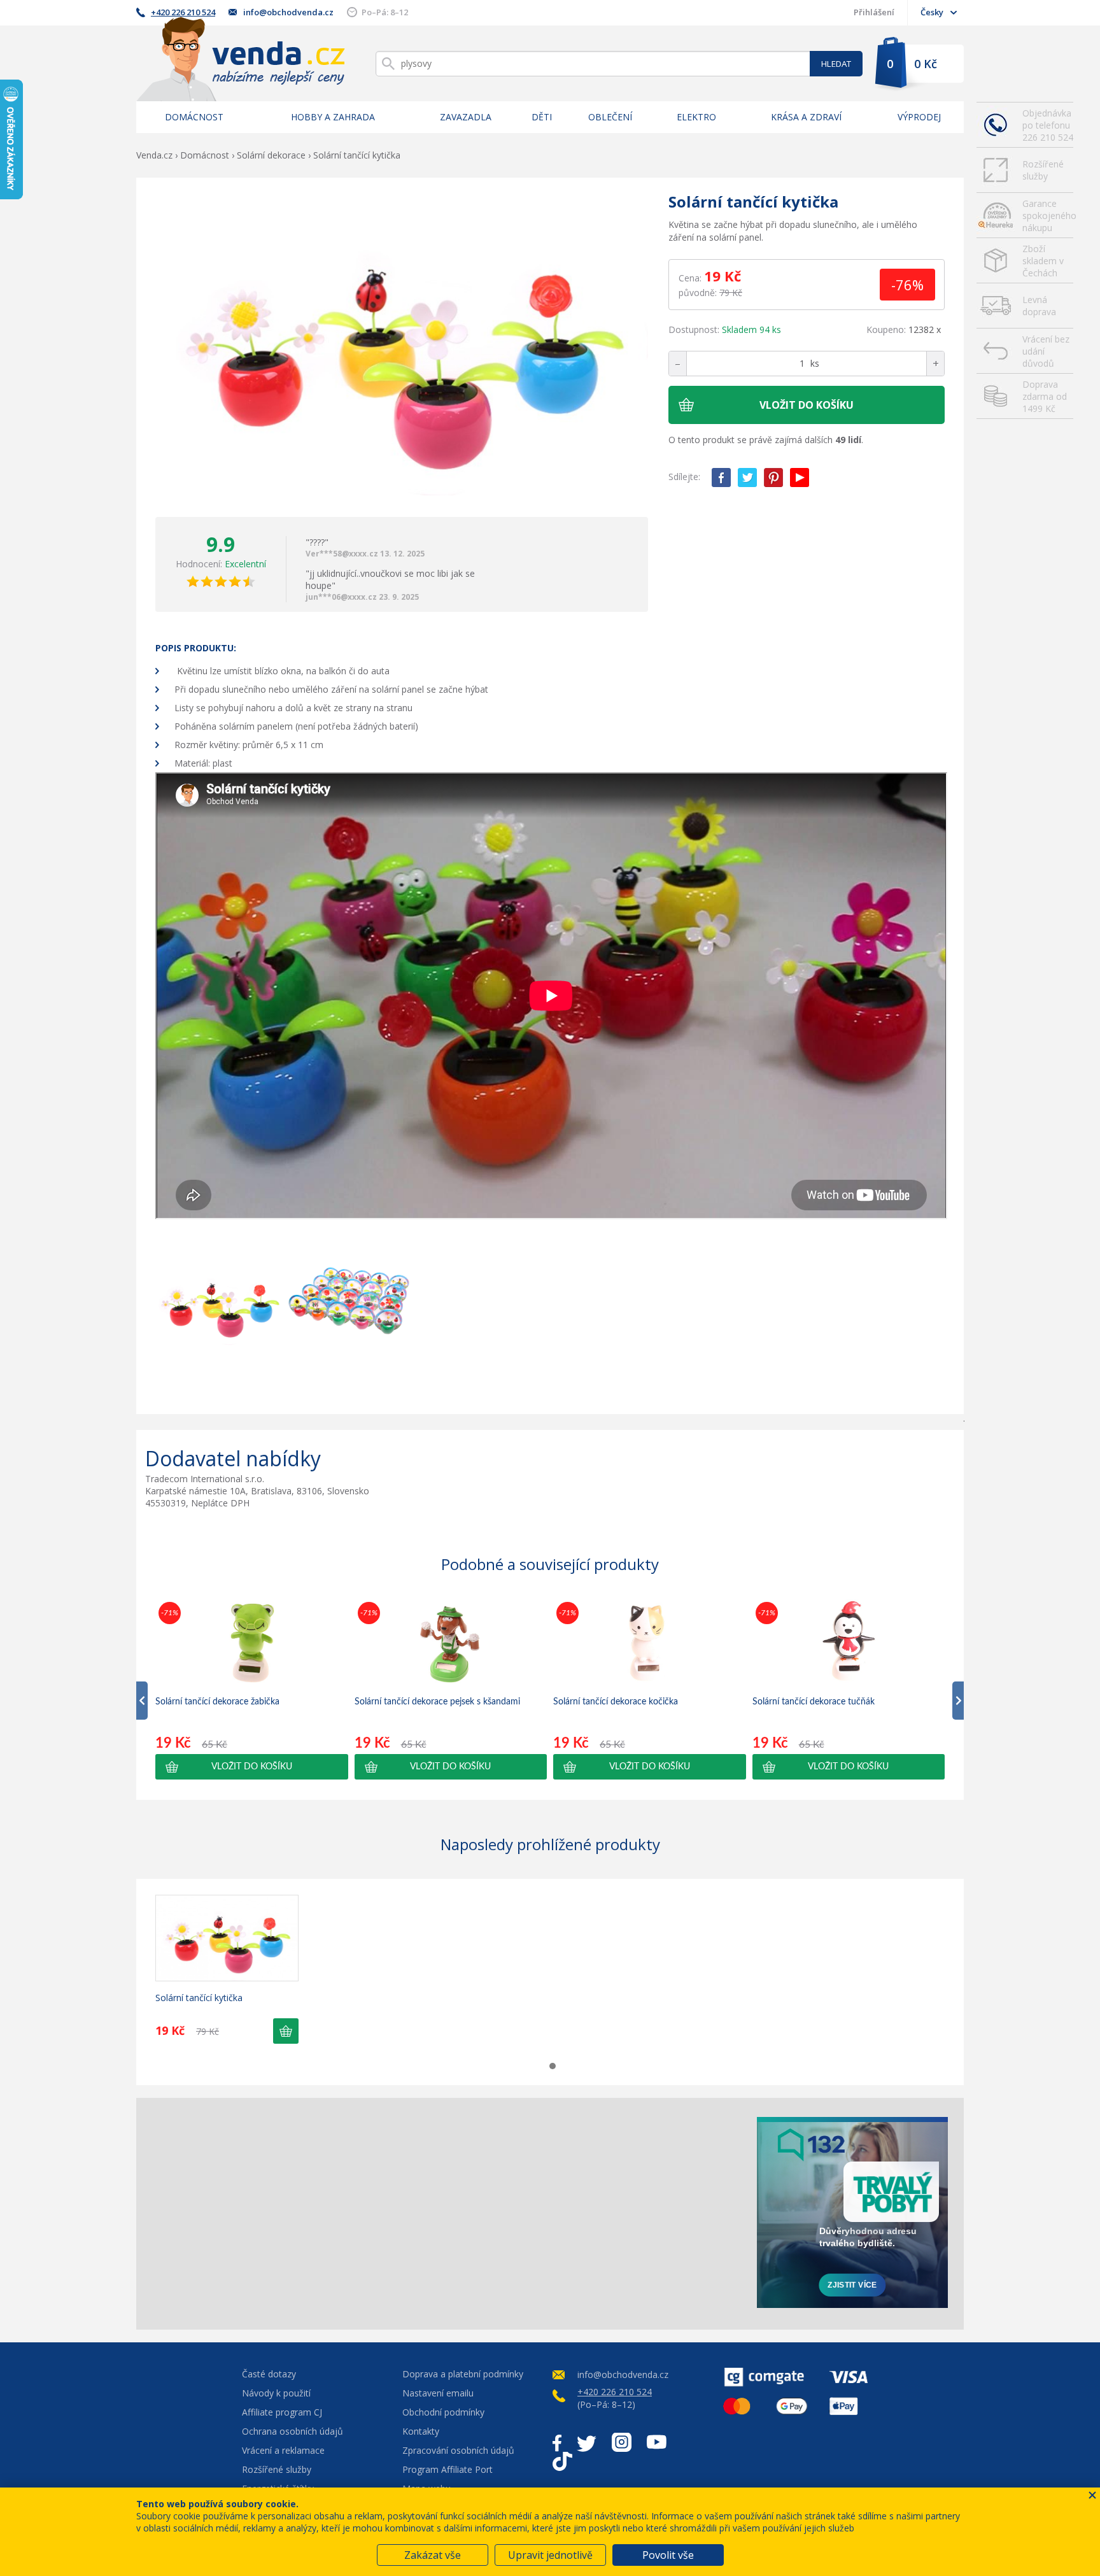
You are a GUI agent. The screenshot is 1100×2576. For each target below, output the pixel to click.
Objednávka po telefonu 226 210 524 (1048, 125)
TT (562, 2461)
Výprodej (919, 117)
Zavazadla (466, 117)
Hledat (836, 64)
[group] (252, 1689)
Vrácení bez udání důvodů (1046, 351)
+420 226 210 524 (183, 12)
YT (800, 478)
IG (622, 2442)
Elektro (696, 117)
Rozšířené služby (1043, 170)
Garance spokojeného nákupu (1048, 216)
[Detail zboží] (227, 1938)
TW (747, 478)
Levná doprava (1039, 306)
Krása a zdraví (806, 117)
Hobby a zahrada (333, 117)
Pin (773, 478)
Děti (542, 117)
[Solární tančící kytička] (402, 347)
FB (721, 478)
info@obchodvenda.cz (288, 12)
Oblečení (610, 117)
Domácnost (194, 117)
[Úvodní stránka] (241, 59)
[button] (252, 1767)
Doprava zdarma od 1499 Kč (1045, 396)
